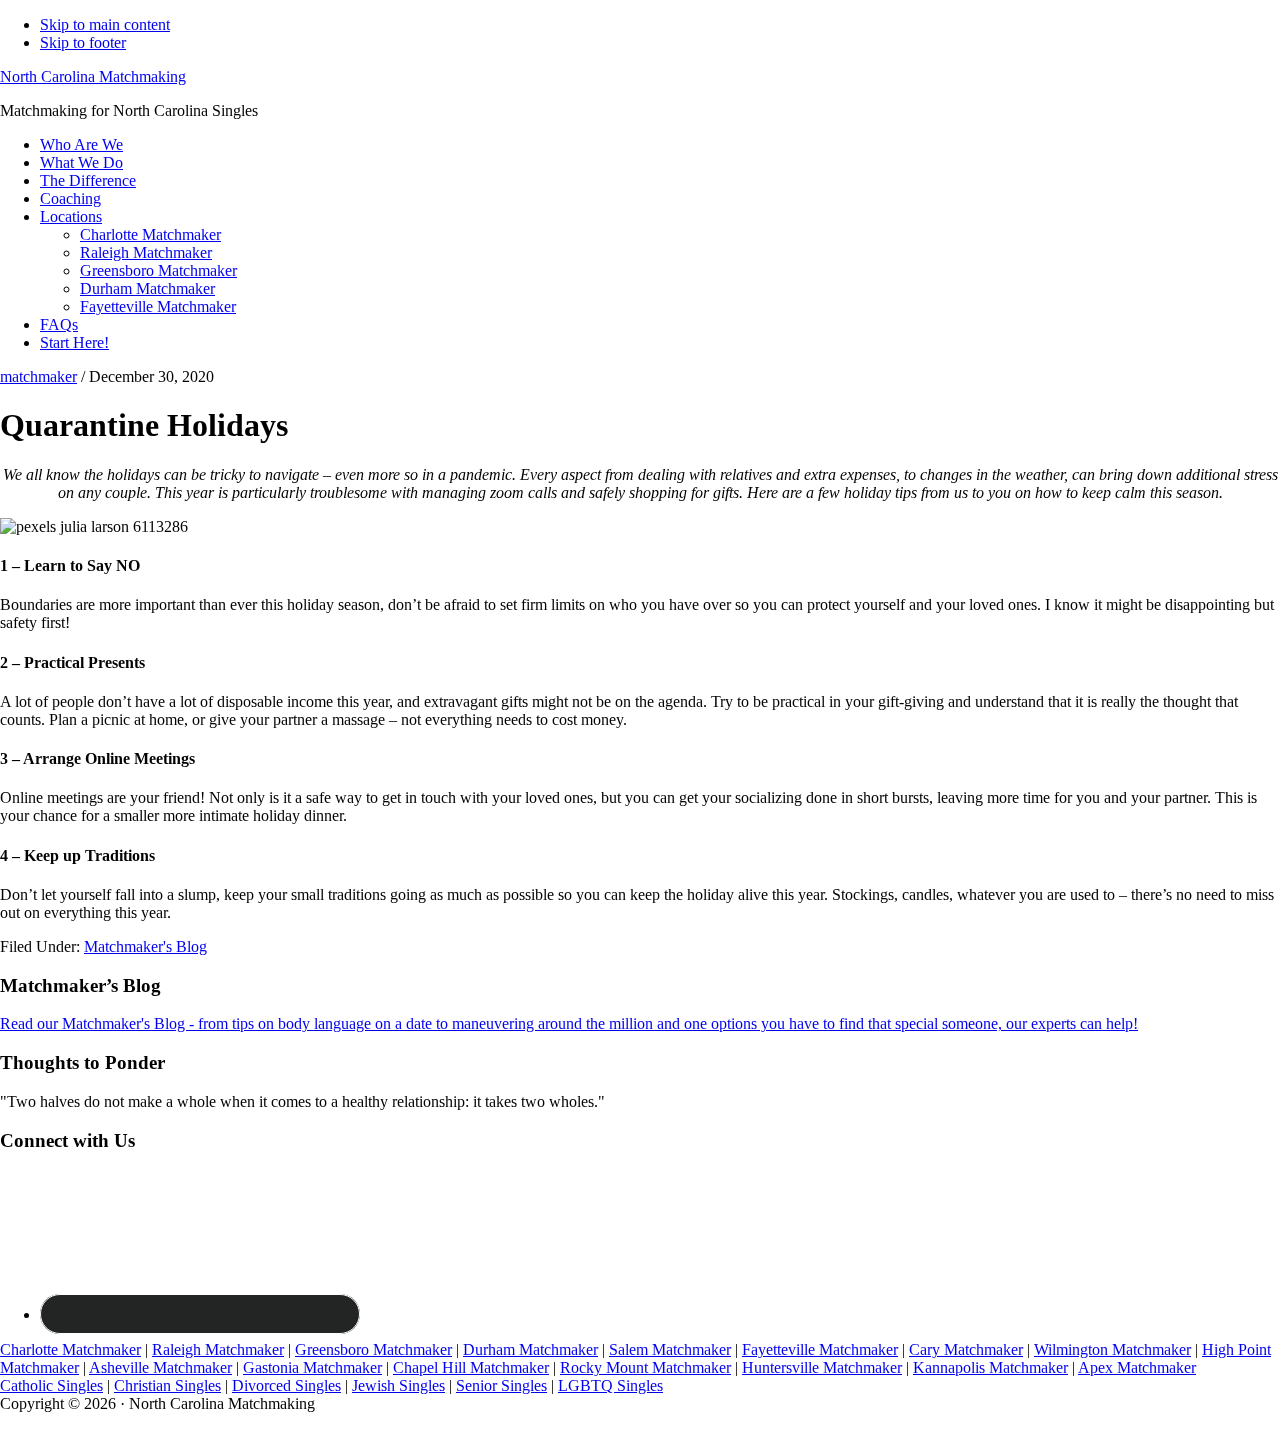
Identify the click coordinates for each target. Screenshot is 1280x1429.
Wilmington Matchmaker (1112, 1349)
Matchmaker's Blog (145, 946)
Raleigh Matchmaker (218, 1349)
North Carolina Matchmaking (93, 76)
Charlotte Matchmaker (70, 1349)
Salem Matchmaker (670, 1349)
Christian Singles (167, 1385)
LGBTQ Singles (610, 1385)
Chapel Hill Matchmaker (471, 1367)
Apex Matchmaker (1137, 1367)
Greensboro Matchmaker (373, 1349)
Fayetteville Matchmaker (820, 1349)
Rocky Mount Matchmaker (645, 1367)
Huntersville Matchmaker (822, 1367)
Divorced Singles (286, 1385)
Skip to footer (83, 42)
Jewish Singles (398, 1385)
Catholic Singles (51, 1385)
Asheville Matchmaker (160, 1367)
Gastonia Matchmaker (312, 1367)
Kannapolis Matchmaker (990, 1367)
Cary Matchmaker (966, 1349)
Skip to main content (105, 24)
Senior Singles (501, 1385)
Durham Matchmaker (530, 1349)
